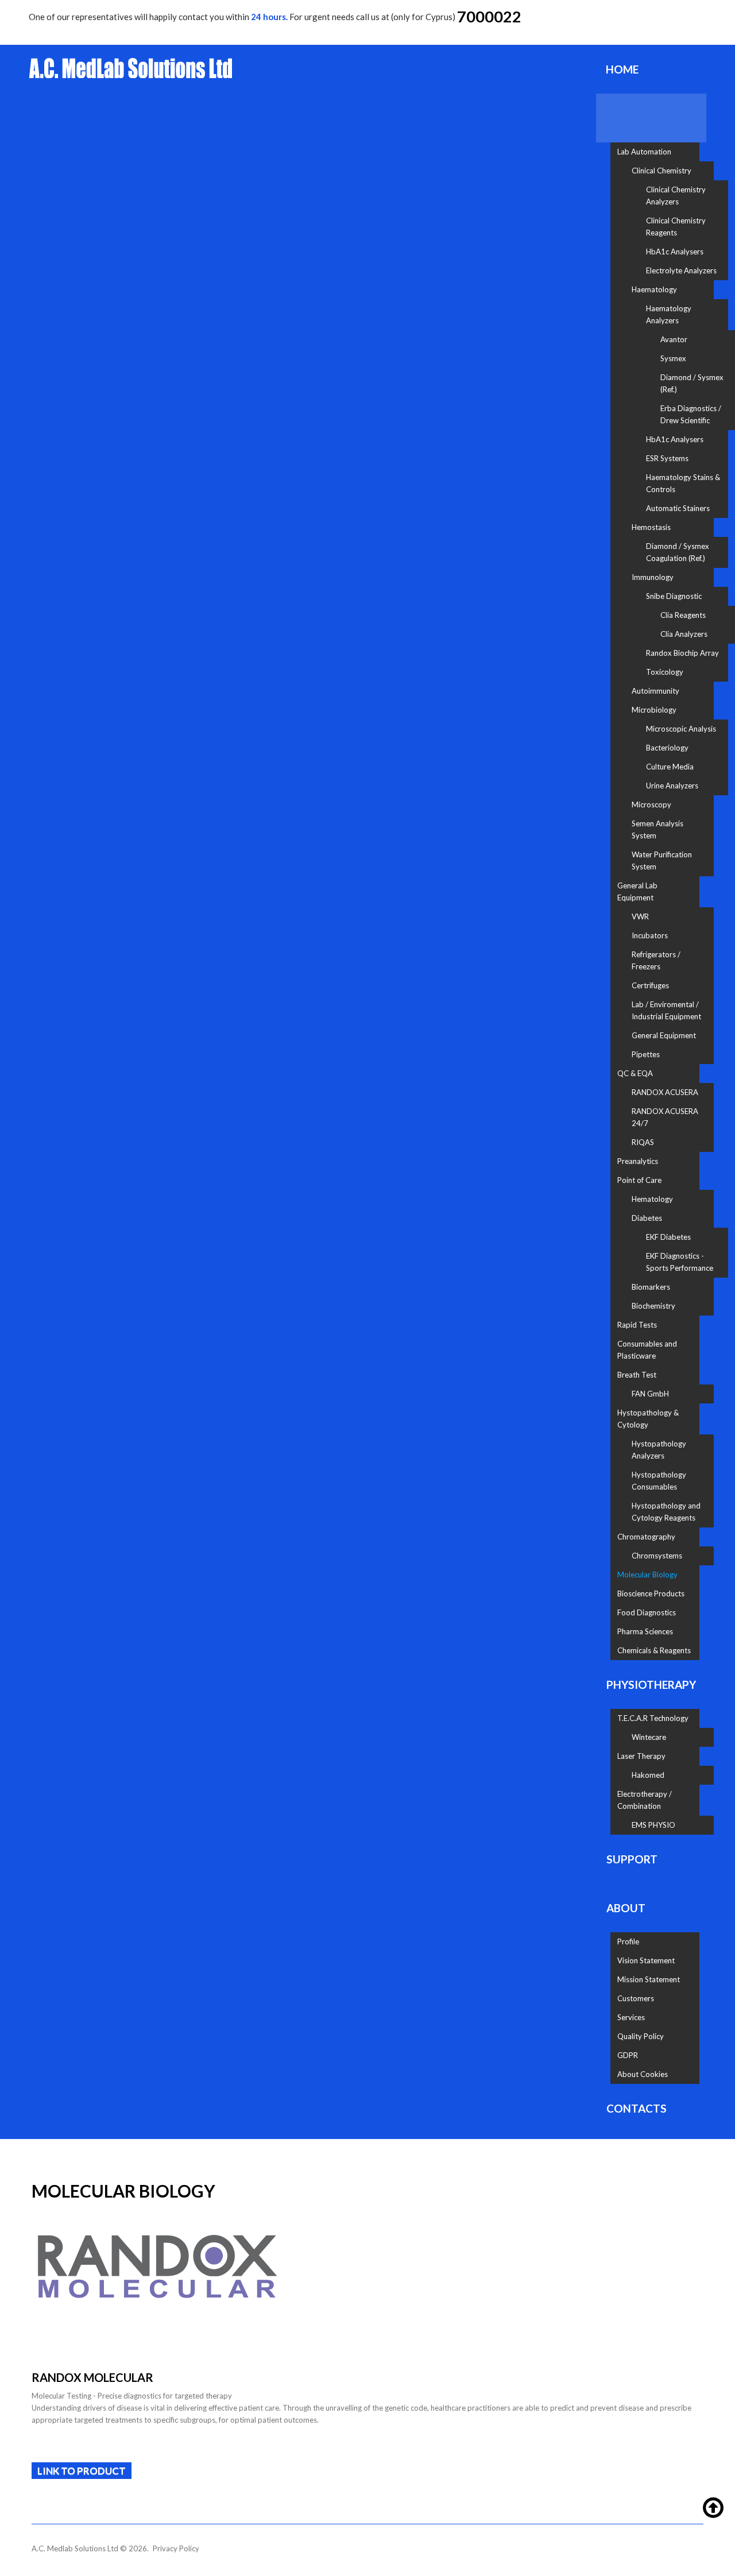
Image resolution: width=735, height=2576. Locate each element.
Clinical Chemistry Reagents (676, 227)
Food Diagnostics (647, 1612)
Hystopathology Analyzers (659, 1450)
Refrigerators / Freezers (656, 960)
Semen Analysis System (657, 829)
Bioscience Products (651, 1593)
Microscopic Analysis (681, 729)
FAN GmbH (650, 1394)
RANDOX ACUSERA (665, 1092)
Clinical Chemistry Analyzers (676, 196)
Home (622, 69)
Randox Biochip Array (682, 653)
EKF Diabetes (668, 1237)
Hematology (652, 1199)
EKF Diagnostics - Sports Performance (680, 1262)
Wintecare (649, 1737)
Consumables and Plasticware (647, 1350)
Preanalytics (638, 1161)
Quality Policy (641, 2036)
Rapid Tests (637, 1325)
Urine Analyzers (672, 786)
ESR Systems (667, 458)
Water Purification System (662, 860)
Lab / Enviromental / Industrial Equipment (666, 1010)
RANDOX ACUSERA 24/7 (665, 1117)
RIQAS (643, 1142)
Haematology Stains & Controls (683, 483)
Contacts (637, 2108)
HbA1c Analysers (675, 252)
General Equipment (664, 1035)
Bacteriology (667, 748)
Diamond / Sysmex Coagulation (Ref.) (678, 552)
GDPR (628, 2055)
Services (631, 2017)
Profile (628, 1941)
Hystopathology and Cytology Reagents (666, 1512)
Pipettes (646, 1054)
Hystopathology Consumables (659, 1481)
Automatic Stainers (678, 508)
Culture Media (670, 767)
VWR (640, 916)
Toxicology (665, 672)
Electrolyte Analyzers (681, 270)
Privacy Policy (176, 2548)
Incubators (650, 935)
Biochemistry (653, 1306)
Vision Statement (646, 1960)
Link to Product (82, 2471)
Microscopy (651, 804)
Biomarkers (651, 1287)
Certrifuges (650, 985)
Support (632, 1859)
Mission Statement (649, 1979)
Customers (636, 1998)
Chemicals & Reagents (654, 1650)
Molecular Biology (647, 1575)
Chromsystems (657, 1556)
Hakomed (648, 1775)
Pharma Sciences (645, 1631)
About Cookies (643, 2074)
